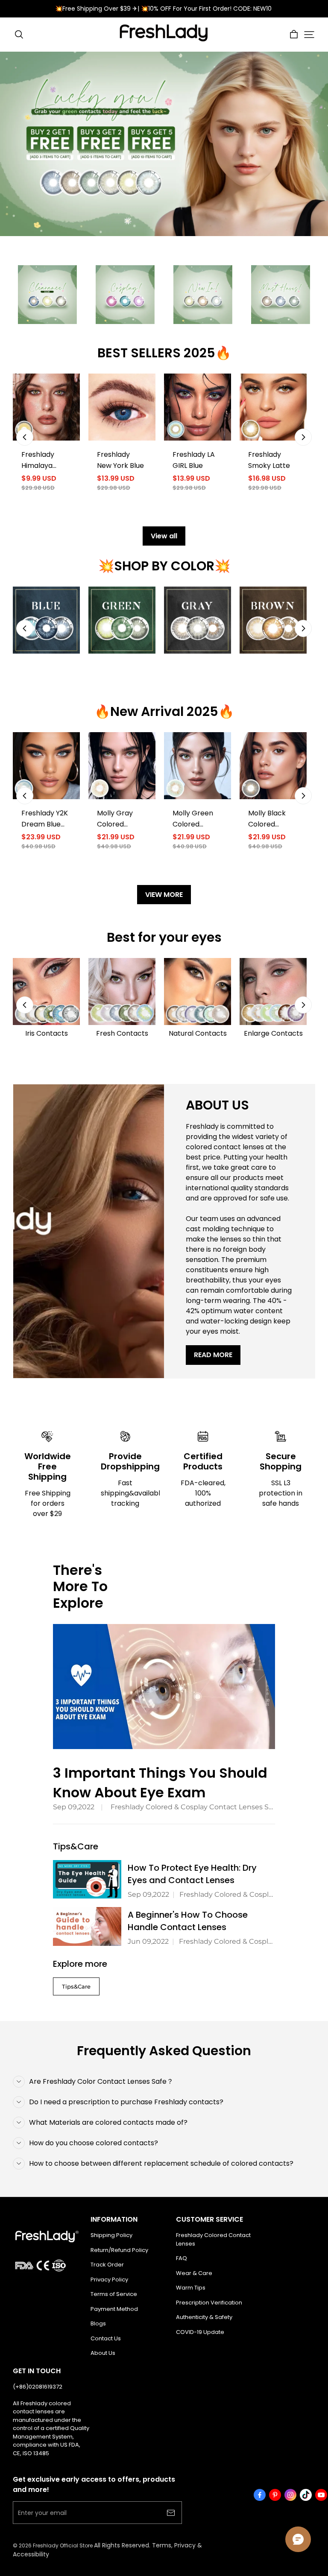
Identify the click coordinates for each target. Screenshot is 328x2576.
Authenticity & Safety (204, 2317)
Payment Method (114, 2309)
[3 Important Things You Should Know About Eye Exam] (164, 1687)
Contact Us (106, 2338)
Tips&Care (76, 1986)
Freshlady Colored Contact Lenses (213, 2239)
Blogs (98, 2323)
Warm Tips (191, 2288)
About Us (103, 2353)
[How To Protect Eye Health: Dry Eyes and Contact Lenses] (87, 1879)
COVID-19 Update (200, 2332)
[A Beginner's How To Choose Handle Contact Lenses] (87, 1926)
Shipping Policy (111, 2235)
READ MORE (213, 1355)
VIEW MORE (164, 895)
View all (164, 536)
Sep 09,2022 (74, 1807)
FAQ (182, 2258)
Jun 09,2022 (148, 1941)
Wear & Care (194, 2273)
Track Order (107, 2265)
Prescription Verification (209, 2303)
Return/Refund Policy (119, 2250)
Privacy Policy (109, 2280)
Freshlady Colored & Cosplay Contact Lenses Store (193, 1807)
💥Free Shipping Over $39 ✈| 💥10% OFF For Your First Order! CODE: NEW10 (164, 9)
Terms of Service (114, 2294)
